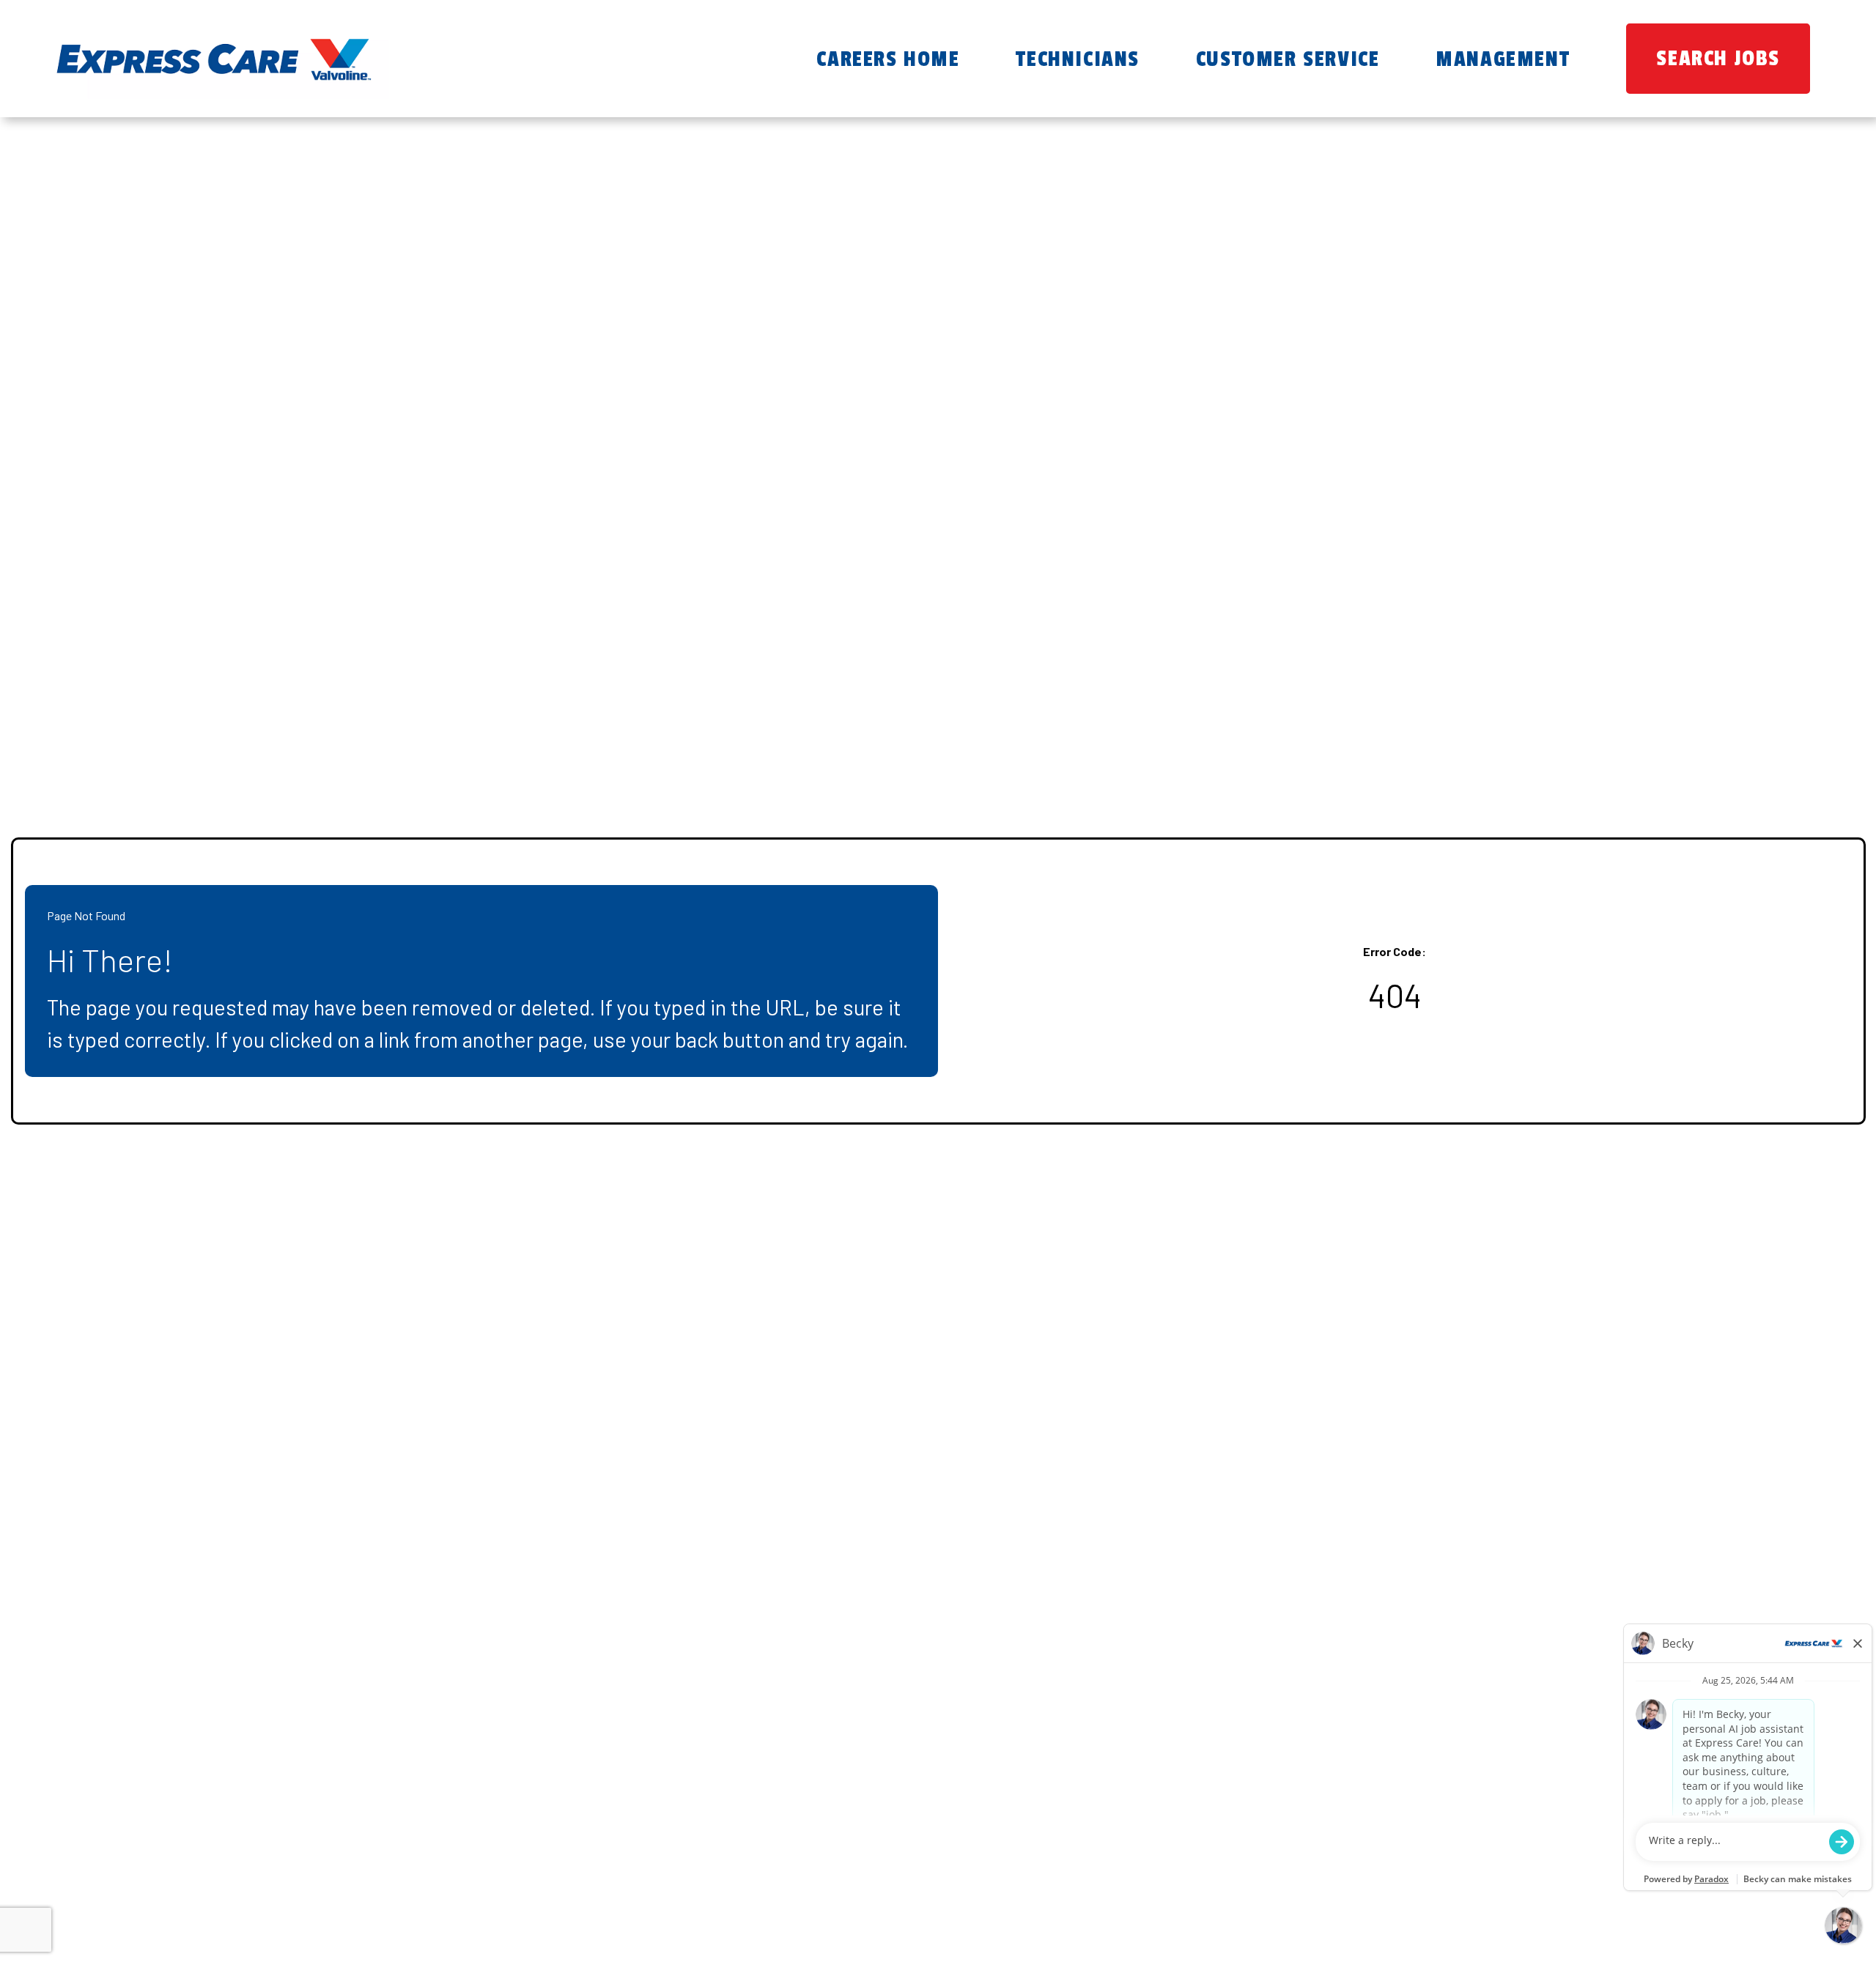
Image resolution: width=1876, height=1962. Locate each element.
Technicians (1078, 59)
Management (1503, 59)
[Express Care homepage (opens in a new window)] (213, 59)
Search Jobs (1718, 59)
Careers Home (888, 59)
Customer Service (1288, 59)
